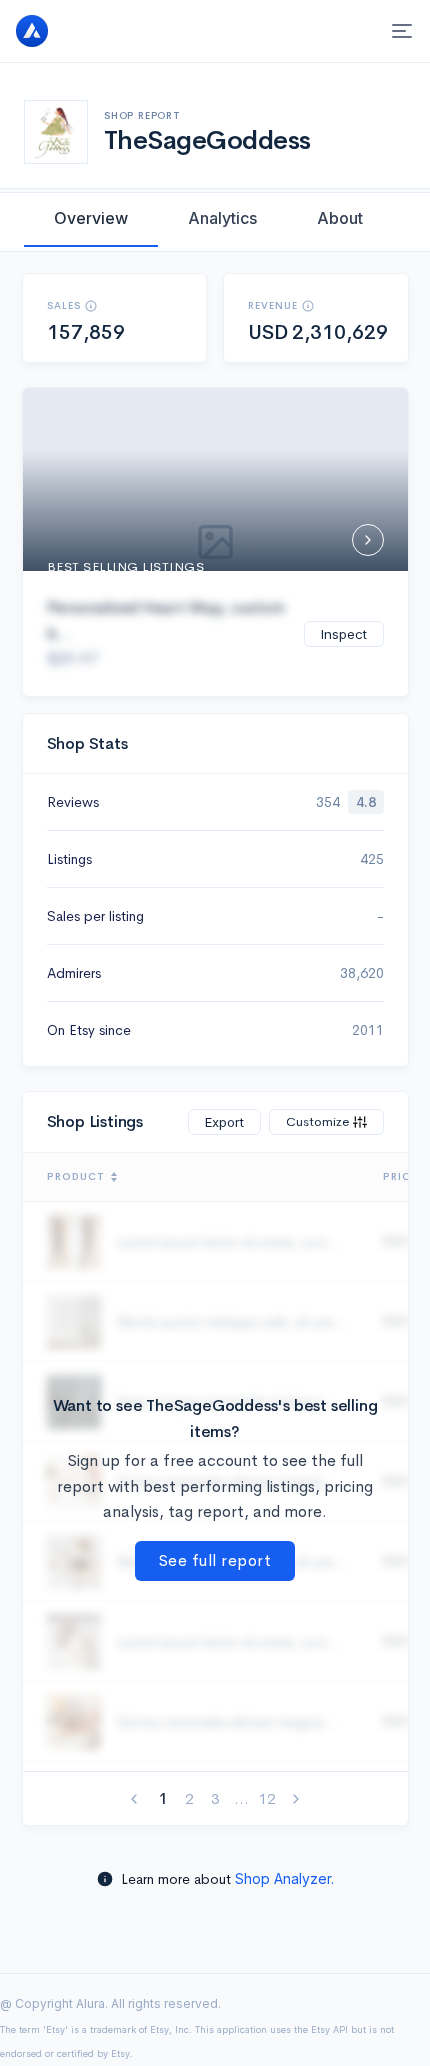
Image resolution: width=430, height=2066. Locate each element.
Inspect (344, 634)
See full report (215, 1560)
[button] (91, 306)
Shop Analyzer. (284, 1878)
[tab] (91, 218)
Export (224, 1122)
